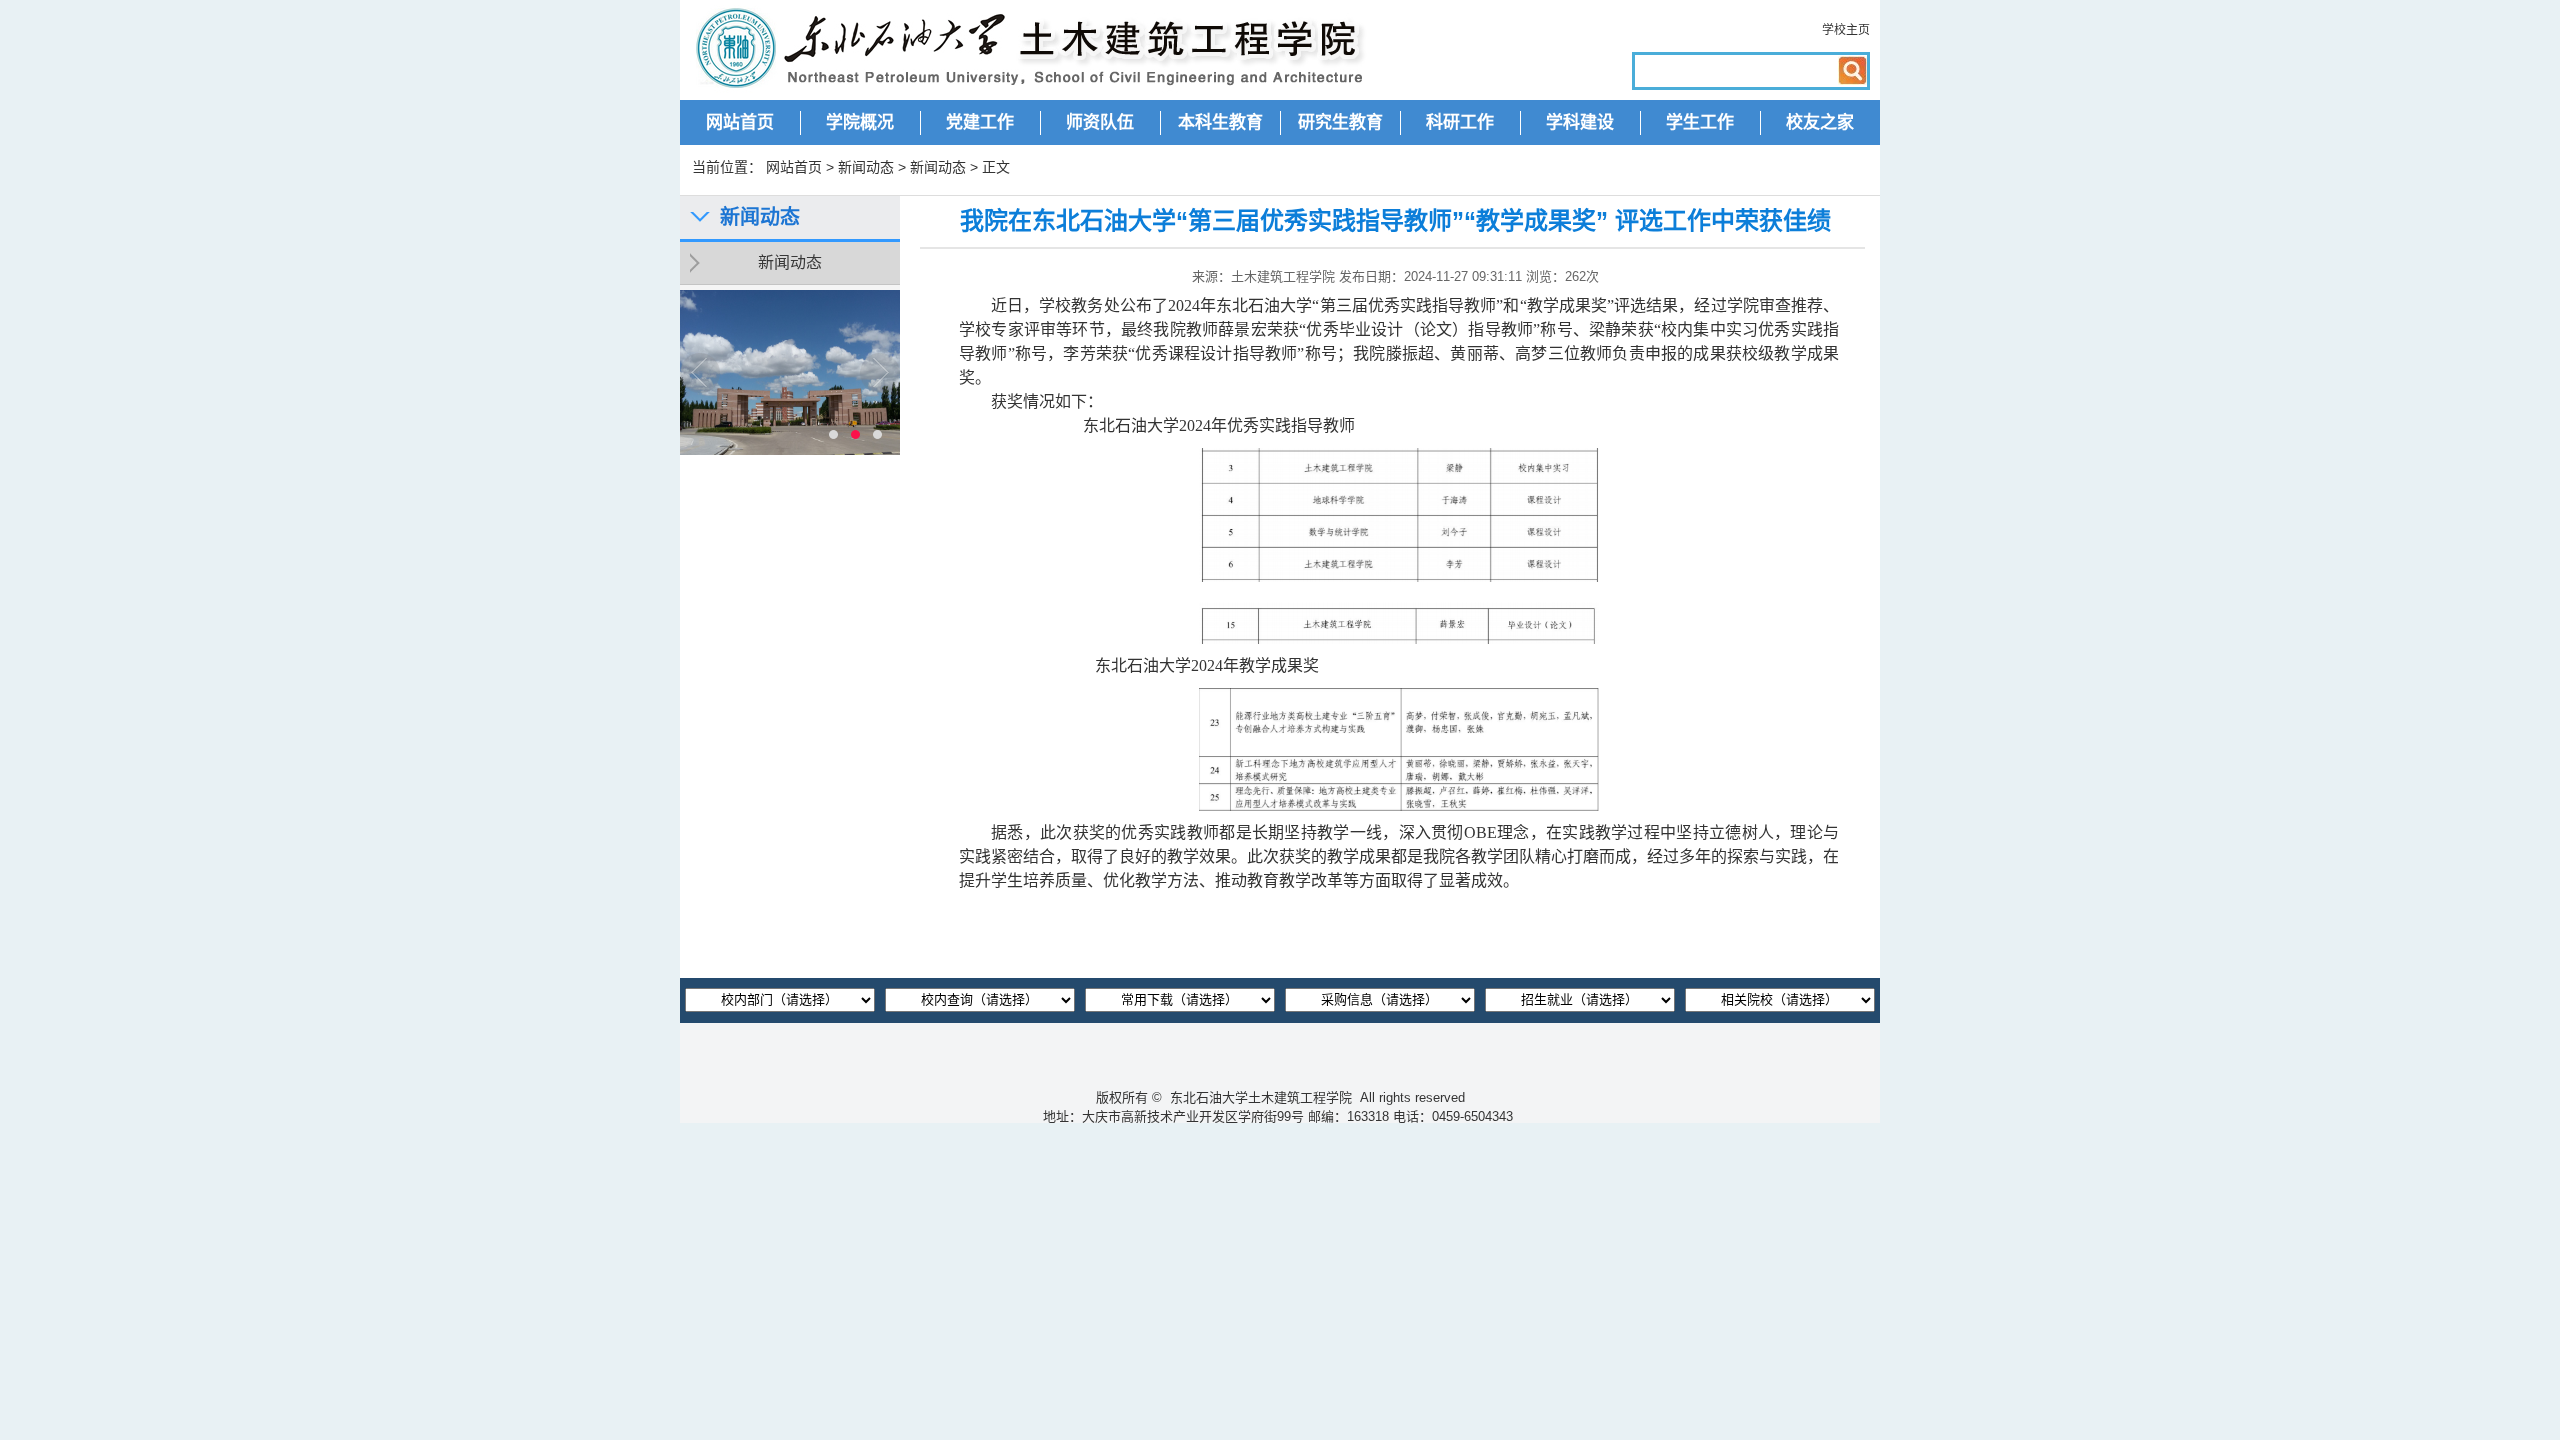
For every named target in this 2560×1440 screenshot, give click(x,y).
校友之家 (1820, 122)
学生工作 (1700, 122)
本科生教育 (1220, 122)
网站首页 (740, 122)
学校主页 (1846, 30)
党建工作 (980, 122)
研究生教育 (1340, 122)
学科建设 (1580, 122)
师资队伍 (1100, 122)
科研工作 (1460, 122)
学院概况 (860, 122)
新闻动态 (866, 167)
